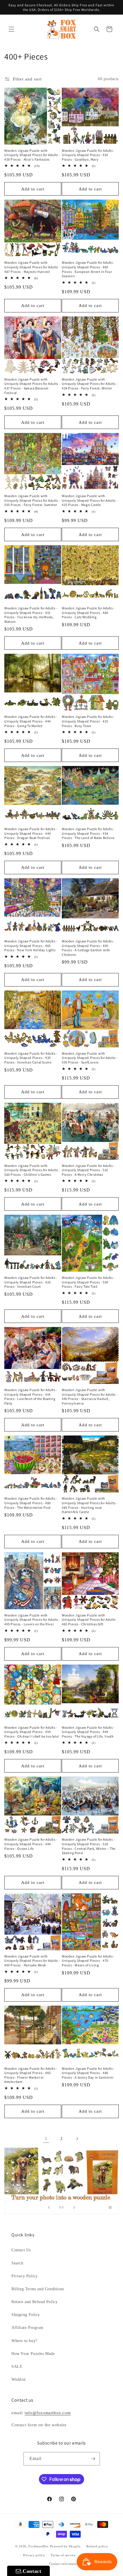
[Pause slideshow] (112, 2207)
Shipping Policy (26, 2315)
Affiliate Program (27, 2328)
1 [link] (46, 2138)
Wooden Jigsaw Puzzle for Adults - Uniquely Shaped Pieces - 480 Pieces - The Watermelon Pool (31, 1503)
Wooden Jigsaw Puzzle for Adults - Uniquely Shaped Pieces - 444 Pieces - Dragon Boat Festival (31, 833)
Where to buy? (24, 2341)
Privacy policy (34, 2555)
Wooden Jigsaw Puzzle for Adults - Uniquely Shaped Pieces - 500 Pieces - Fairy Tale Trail (88, 1282)
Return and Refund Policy (34, 2302)
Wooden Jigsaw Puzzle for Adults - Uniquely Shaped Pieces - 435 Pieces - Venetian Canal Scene (31, 1058)
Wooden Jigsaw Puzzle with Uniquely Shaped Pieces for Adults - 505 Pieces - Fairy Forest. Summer (32, 500)
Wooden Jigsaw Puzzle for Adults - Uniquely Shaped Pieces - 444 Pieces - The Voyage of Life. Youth (88, 1732)
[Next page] (77, 2139)
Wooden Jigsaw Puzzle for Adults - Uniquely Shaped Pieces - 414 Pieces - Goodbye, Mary (88, 155)
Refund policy (97, 2546)
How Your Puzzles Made (33, 2354)
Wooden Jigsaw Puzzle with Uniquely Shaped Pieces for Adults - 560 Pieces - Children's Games (32, 1170)
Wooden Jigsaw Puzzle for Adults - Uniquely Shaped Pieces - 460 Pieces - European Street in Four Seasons (88, 269)
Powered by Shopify (66, 2546)
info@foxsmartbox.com (48, 2413)
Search (17, 2263)
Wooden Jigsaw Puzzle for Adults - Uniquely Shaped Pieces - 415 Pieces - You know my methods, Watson (31, 615)
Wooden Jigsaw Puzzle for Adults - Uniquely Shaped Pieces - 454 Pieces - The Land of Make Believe (88, 833)
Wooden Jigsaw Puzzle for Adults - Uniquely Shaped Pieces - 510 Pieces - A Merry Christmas (88, 1170)
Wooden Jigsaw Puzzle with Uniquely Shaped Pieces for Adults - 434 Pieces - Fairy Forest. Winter (90, 384)
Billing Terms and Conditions (38, 2289)
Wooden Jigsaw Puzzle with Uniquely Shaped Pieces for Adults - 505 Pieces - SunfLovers (90, 1058)
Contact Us (21, 2250)
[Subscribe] (93, 2459)
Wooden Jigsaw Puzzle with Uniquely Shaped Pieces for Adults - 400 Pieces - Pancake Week (32, 1961)
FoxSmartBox (39, 2546)
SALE (17, 2367)
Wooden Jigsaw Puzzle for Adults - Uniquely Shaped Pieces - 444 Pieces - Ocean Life (31, 1844)
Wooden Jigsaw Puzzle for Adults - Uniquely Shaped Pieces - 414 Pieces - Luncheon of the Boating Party (31, 1397)
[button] (11, 29)
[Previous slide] (49, 2207)
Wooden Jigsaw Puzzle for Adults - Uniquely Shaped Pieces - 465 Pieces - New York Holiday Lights (31, 946)
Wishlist (19, 2379)
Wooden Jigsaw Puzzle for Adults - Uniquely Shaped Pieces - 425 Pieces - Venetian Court (31, 1282)
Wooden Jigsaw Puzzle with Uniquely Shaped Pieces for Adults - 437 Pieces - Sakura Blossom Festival (32, 386)
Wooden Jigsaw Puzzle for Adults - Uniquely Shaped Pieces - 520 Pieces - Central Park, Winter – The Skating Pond (89, 1846)
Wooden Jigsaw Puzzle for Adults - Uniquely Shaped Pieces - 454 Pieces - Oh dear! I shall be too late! (32, 1732)
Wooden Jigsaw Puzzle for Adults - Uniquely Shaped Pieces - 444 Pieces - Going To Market (31, 721)
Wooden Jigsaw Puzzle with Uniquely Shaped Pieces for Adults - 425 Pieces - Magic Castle (90, 500)
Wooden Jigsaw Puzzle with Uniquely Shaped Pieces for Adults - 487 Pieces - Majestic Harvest (32, 267)
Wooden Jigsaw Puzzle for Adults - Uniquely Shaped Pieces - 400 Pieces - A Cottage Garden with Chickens (88, 948)
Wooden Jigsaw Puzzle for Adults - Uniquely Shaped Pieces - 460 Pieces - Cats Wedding (88, 613)
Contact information (64, 2564)
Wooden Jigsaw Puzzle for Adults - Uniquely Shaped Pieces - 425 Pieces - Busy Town (88, 721)
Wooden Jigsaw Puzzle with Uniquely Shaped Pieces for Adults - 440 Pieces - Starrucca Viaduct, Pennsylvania (90, 1397)
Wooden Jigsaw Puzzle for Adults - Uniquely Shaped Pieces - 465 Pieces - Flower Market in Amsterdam (31, 2075)
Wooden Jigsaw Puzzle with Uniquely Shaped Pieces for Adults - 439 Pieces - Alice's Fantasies (32, 155)
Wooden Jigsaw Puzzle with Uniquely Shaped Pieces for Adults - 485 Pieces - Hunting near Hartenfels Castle (90, 1505)
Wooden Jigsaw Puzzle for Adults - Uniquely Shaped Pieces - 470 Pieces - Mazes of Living (88, 1961)
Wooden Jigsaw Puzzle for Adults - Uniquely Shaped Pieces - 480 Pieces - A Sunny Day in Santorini (88, 2073)
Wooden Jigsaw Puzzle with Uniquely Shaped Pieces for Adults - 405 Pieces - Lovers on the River (32, 1620)
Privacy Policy (24, 2276)
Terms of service (63, 2555)
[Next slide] (74, 2207)
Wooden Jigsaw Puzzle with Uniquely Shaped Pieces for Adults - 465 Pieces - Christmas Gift (90, 1620)
